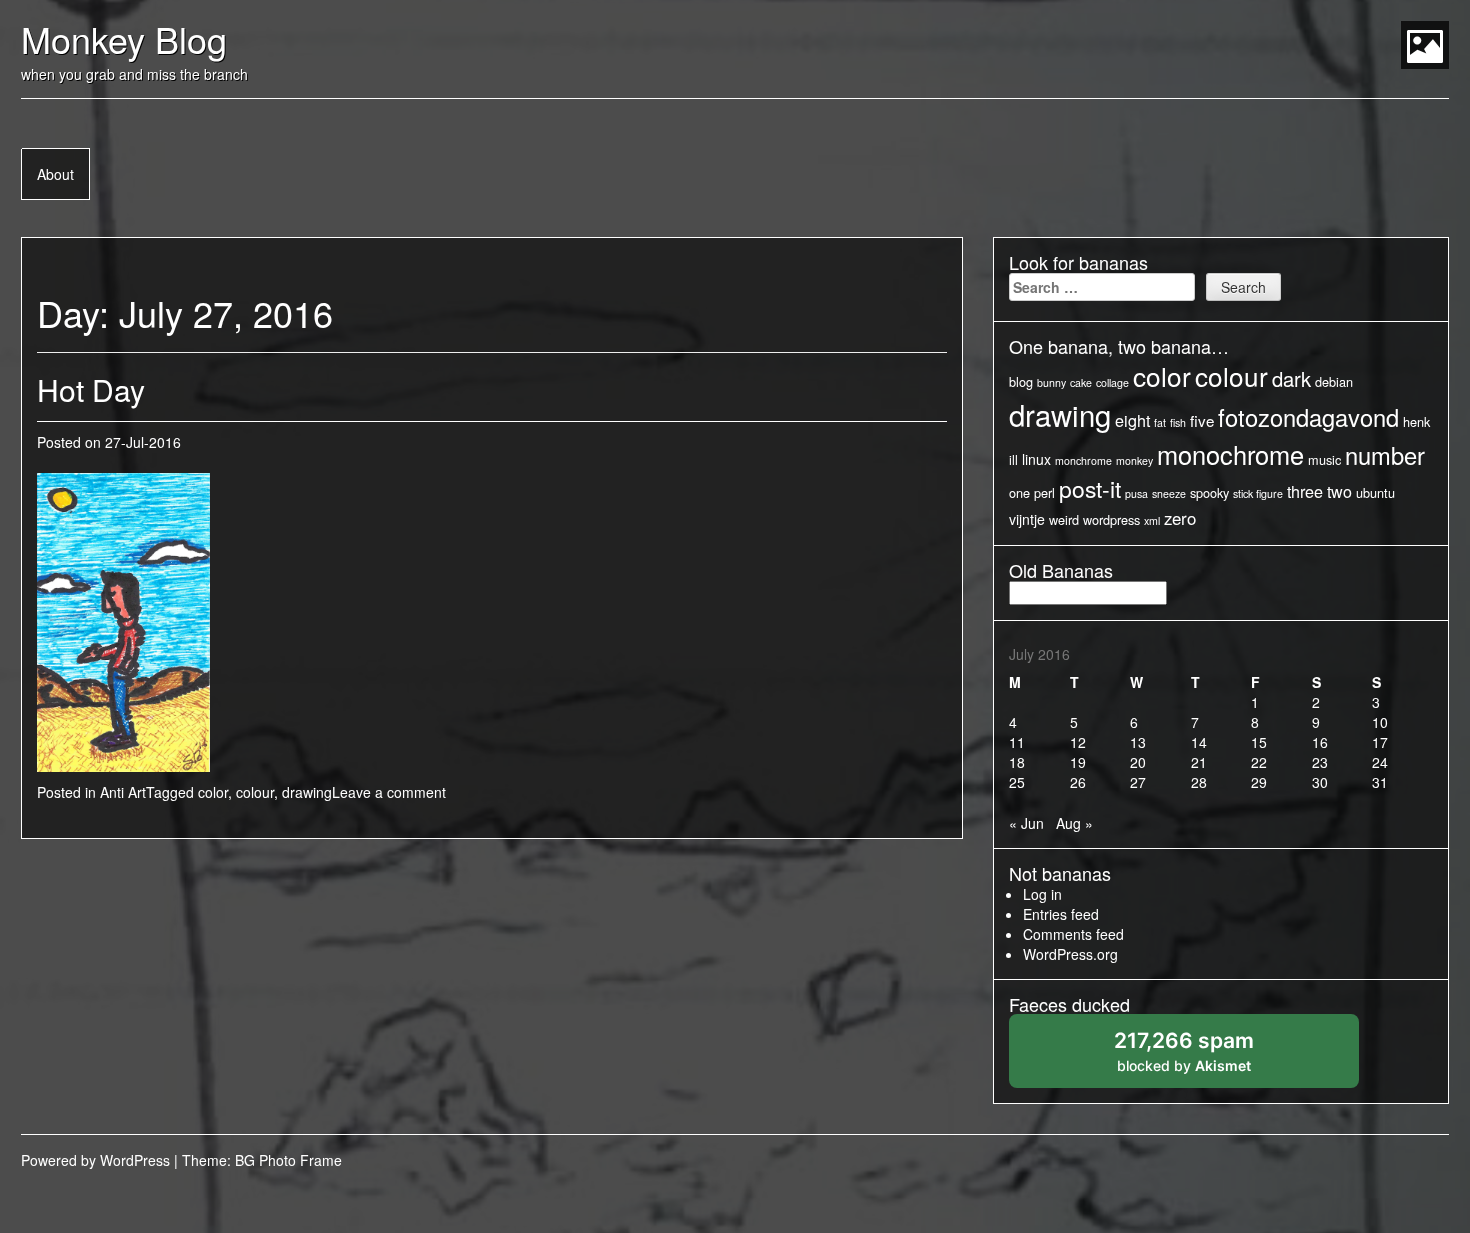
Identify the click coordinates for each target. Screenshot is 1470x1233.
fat (1160, 422)
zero (1180, 518)
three (1305, 491)
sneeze (1169, 493)
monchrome (1083, 460)
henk (1416, 421)
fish (1178, 422)
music (1324, 459)
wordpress (1111, 519)
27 (1138, 782)
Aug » (1074, 823)
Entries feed (1061, 914)
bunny (1051, 382)
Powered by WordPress (95, 1160)
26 (1078, 782)
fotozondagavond (1308, 417)
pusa (1136, 493)
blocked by (1205, 1057)
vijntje (1027, 519)
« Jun (1026, 823)
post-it (1090, 488)
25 (1017, 782)
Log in (1042, 894)
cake (1081, 382)
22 (1259, 762)
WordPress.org (1070, 954)
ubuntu (1375, 492)
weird (1064, 519)
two (1339, 491)
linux (1036, 459)
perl (1044, 492)
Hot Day (91, 389)
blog (1021, 381)
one (1019, 492)
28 (1199, 782)
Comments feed (1073, 934)
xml (1152, 520)
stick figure (1258, 493)
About (55, 174)
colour (255, 792)
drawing (307, 792)
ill (1013, 459)
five (1202, 420)
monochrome (1230, 454)
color (213, 792)
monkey (1134, 460)
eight (1132, 420)
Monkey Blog (124, 38)
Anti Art (123, 792)
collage (1112, 382)
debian (1334, 381)
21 (1199, 762)
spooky (1209, 492)
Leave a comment (389, 792)
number (1385, 455)
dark (1291, 378)
